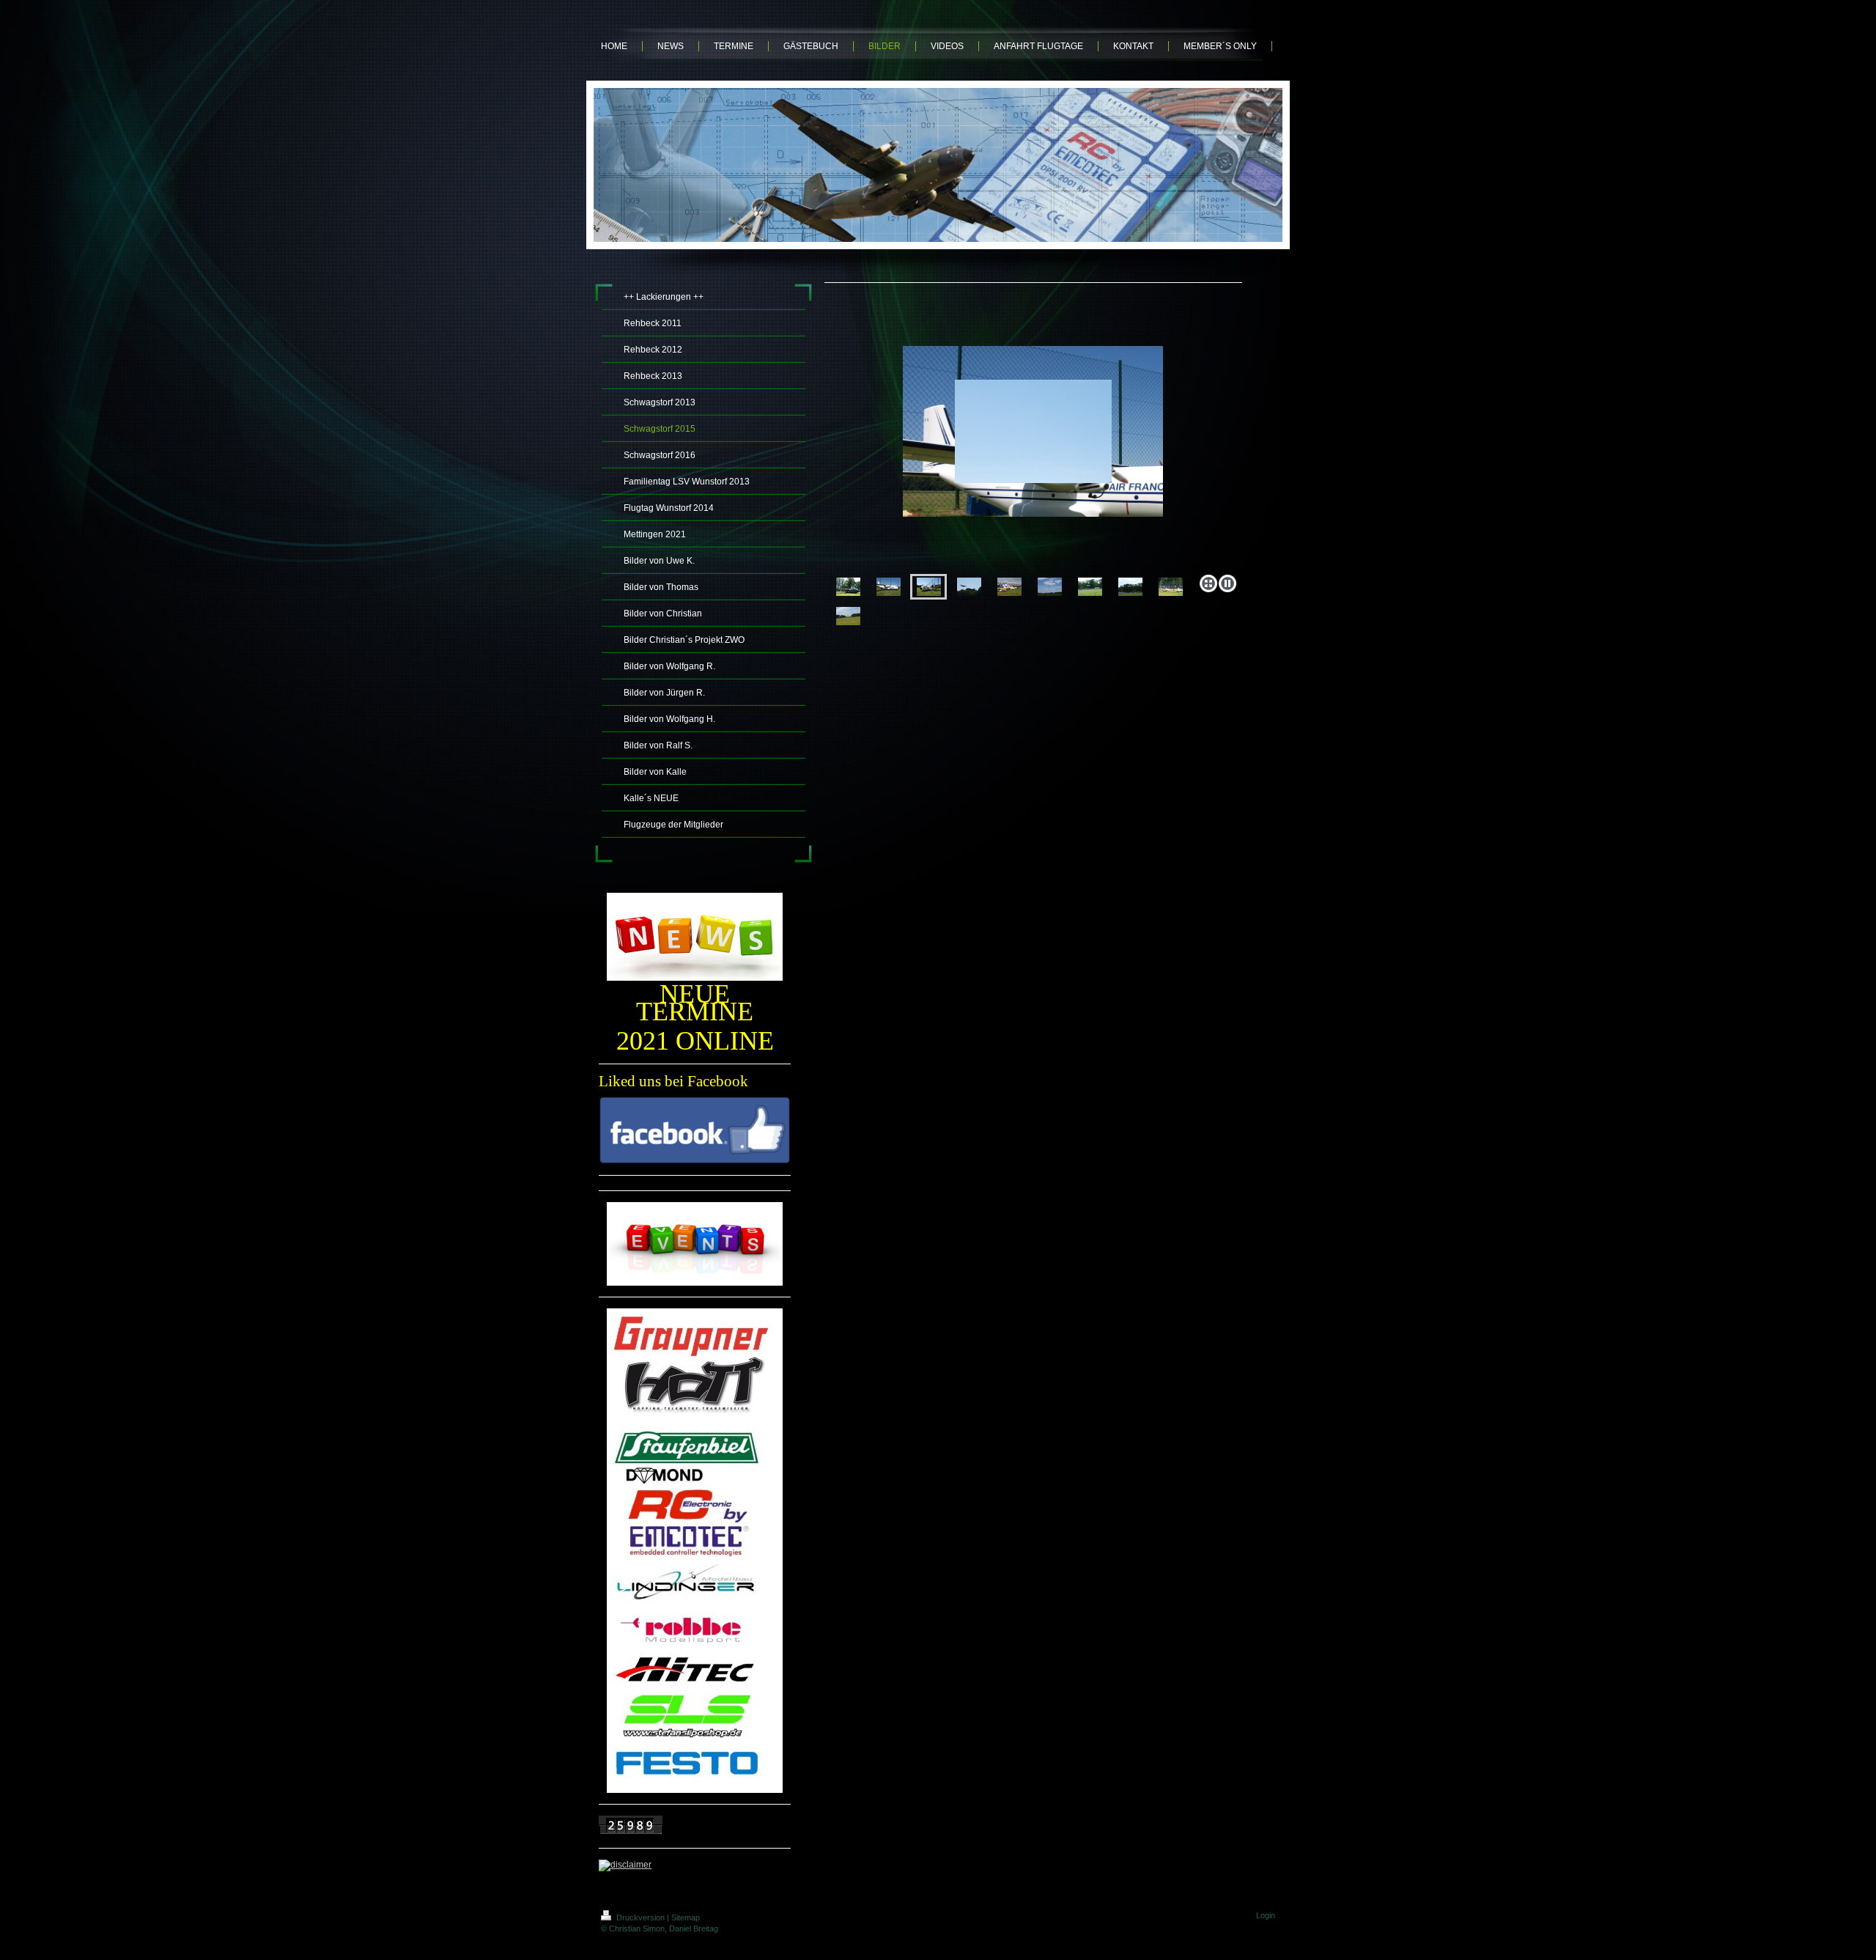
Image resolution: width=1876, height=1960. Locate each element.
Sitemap (686, 1917)
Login (1266, 1915)
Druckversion (640, 1917)
